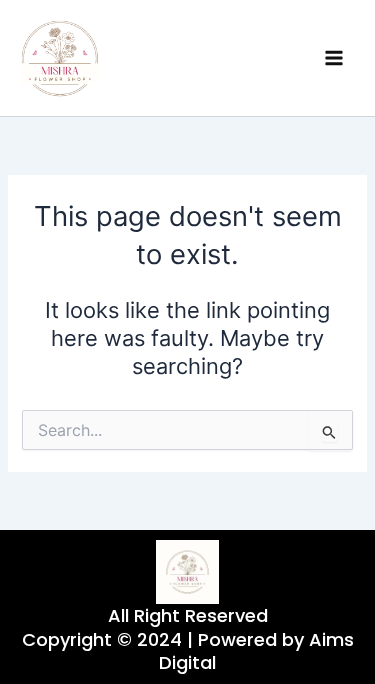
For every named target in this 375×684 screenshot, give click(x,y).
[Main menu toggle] (334, 58)
